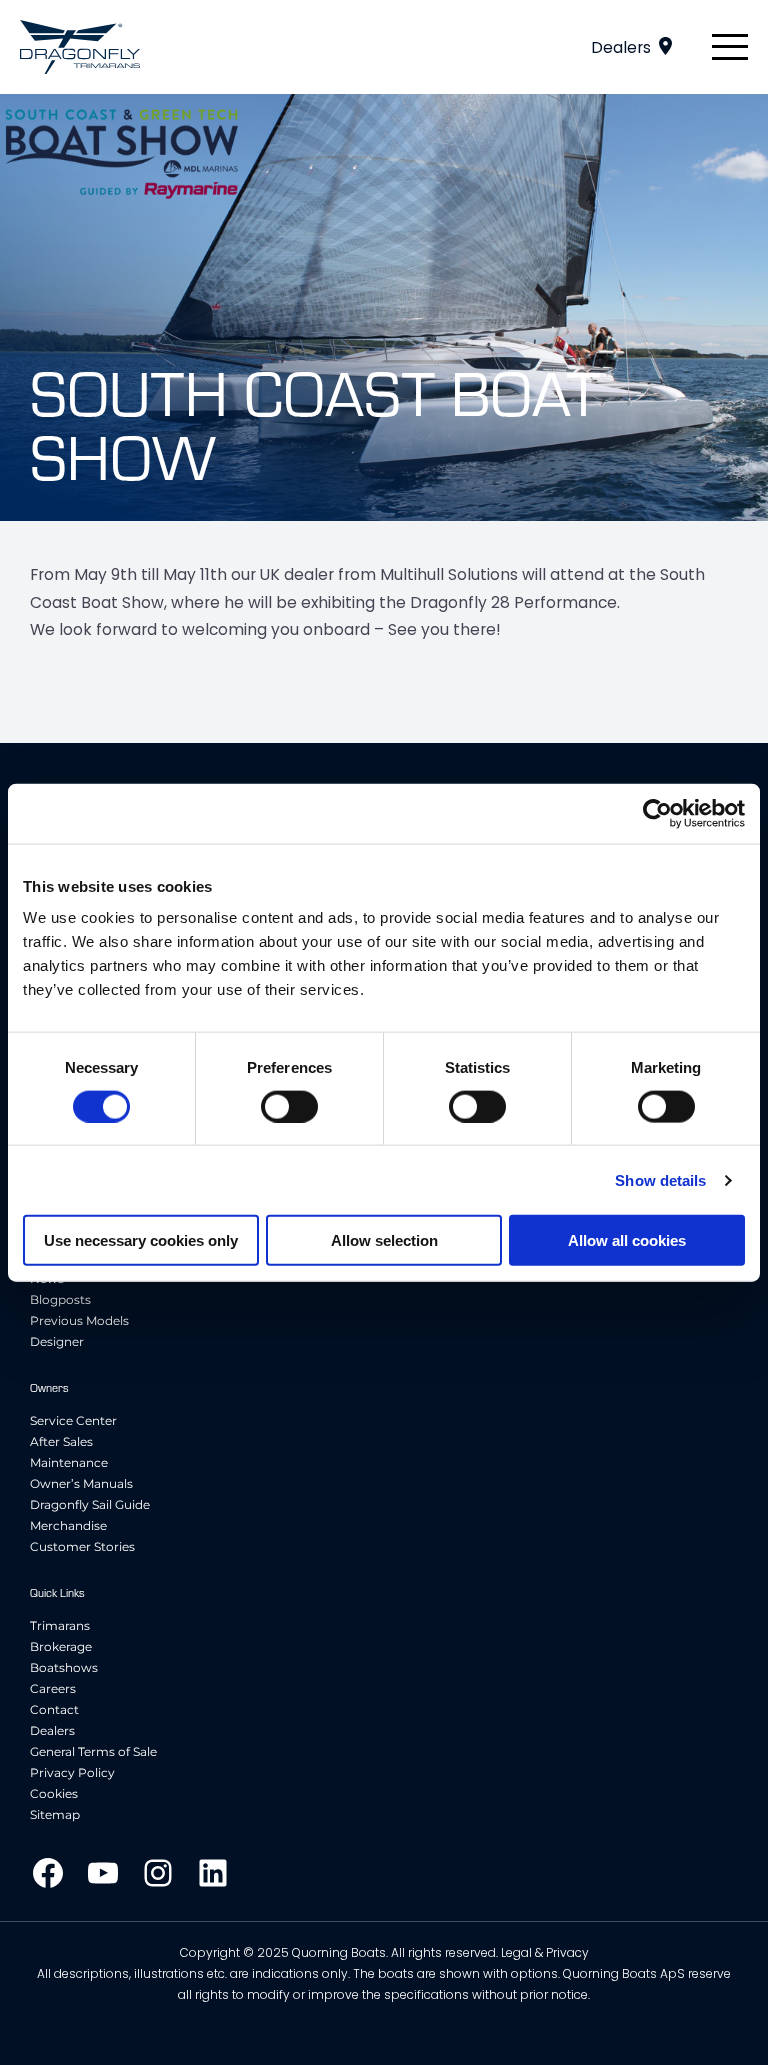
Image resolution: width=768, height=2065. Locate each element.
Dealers (621, 47)
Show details (660, 1179)
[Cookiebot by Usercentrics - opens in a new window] (657, 813)
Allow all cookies (627, 1240)
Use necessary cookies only (141, 1240)
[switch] (289, 1106)
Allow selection (384, 1240)
